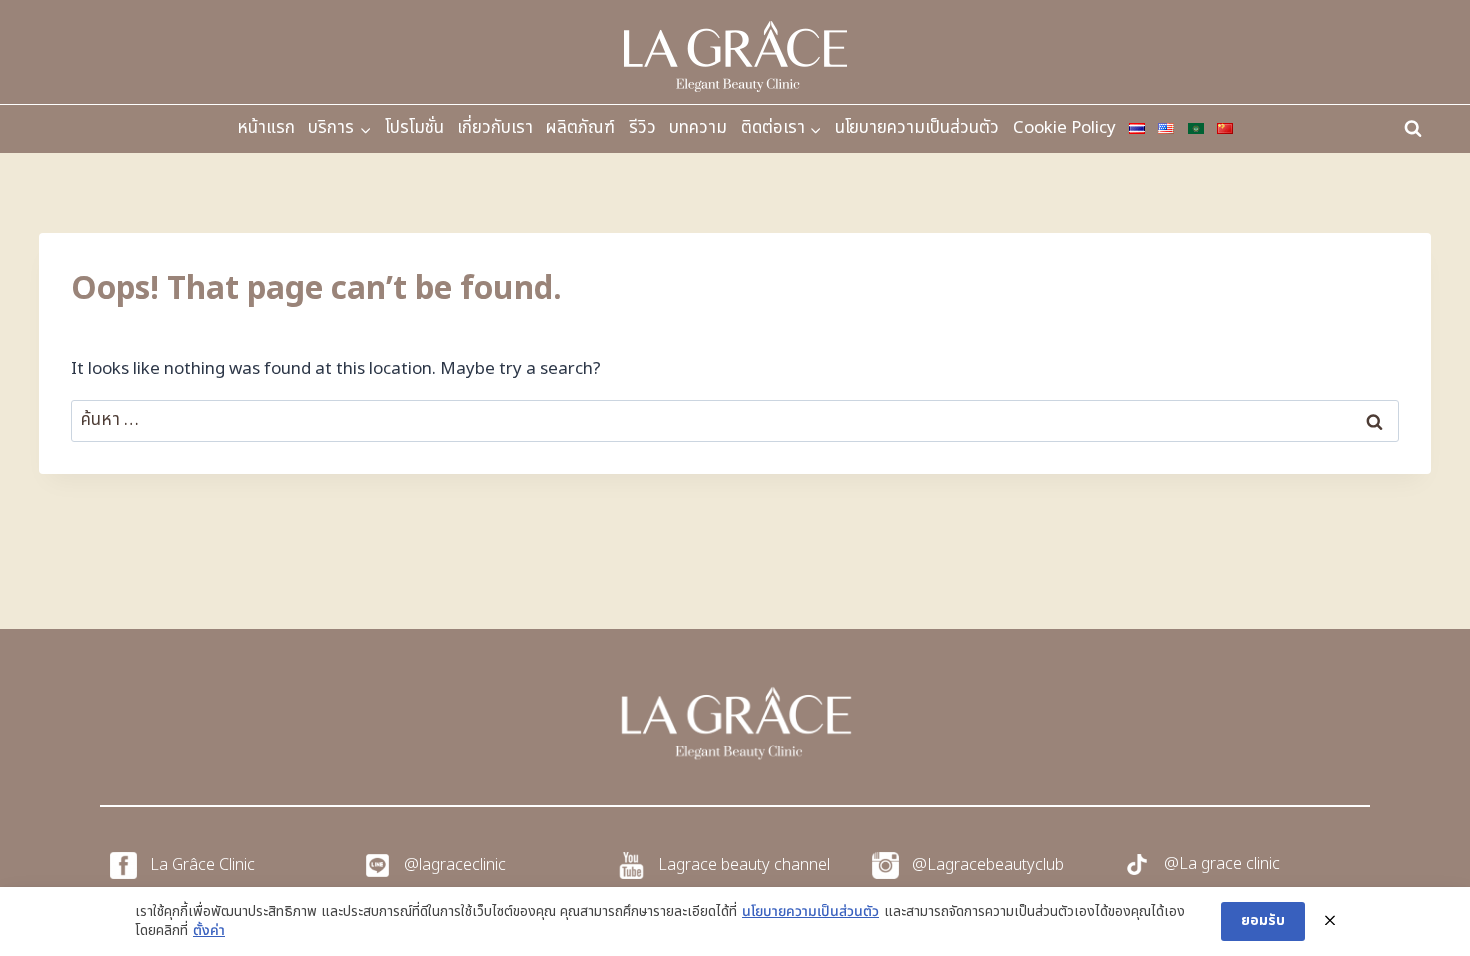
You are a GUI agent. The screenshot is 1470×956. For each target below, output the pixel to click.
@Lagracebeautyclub (988, 865)
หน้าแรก (266, 128)
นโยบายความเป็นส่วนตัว (917, 128)
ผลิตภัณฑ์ (580, 128)
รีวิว (642, 128)
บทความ (698, 128)
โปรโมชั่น (414, 128)
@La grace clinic (1222, 864)
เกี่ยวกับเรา (495, 128)
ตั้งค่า (209, 931)
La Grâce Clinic (202, 865)
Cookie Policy (1064, 128)
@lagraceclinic (455, 865)
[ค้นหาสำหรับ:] (735, 420)
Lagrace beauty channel (744, 865)
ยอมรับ (1263, 920)
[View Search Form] (1413, 129)
